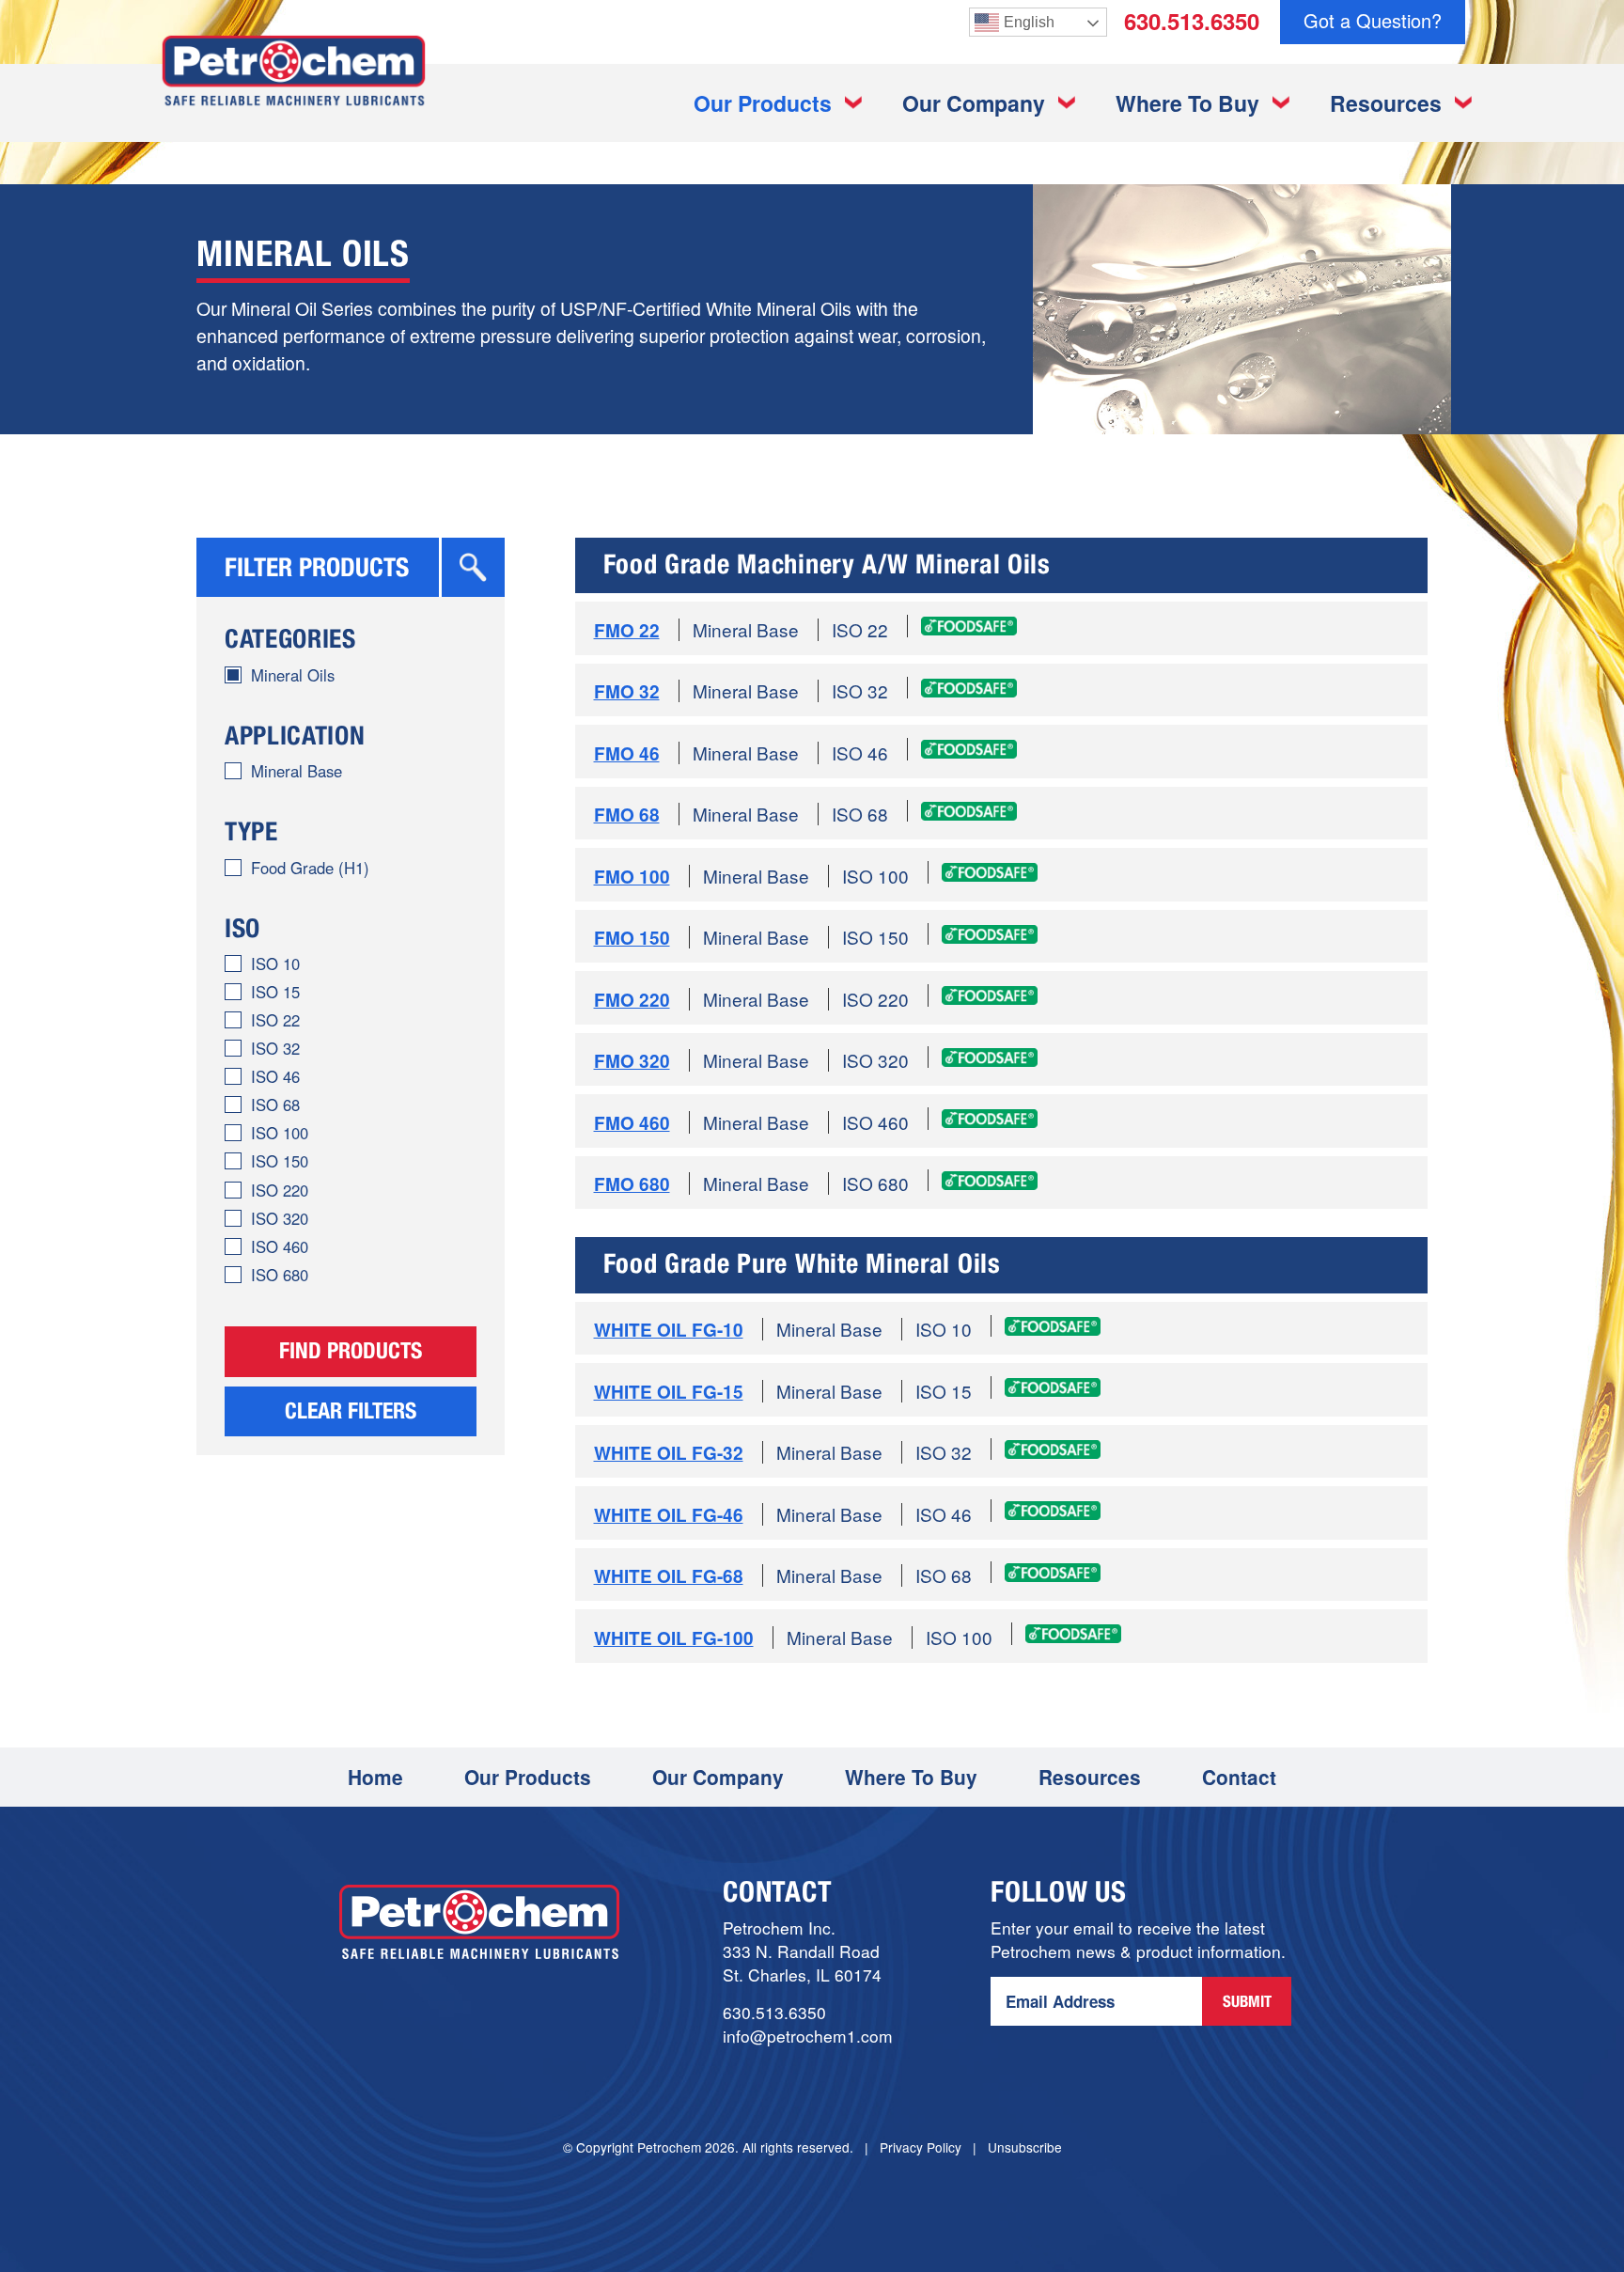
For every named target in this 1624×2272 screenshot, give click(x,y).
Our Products (763, 103)
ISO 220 (280, 1190)
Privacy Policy (921, 2147)
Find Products (351, 1354)
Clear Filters (351, 1414)
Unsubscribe (1025, 2147)
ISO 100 (280, 1133)
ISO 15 (275, 992)
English (1029, 22)
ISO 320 (280, 1218)
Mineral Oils (293, 675)
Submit (1247, 2004)
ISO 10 (275, 964)
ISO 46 (275, 1076)
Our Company (974, 103)
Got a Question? (1373, 20)
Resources (1386, 103)
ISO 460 (280, 1246)
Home (375, 1777)
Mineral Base (297, 771)
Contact (1239, 1777)
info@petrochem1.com (808, 2036)
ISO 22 (275, 1020)
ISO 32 (275, 1048)
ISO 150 (280, 1161)
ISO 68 (275, 1105)
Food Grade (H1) (310, 868)
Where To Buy (1187, 103)
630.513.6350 (1192, 21)
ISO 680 (280, 1275)
